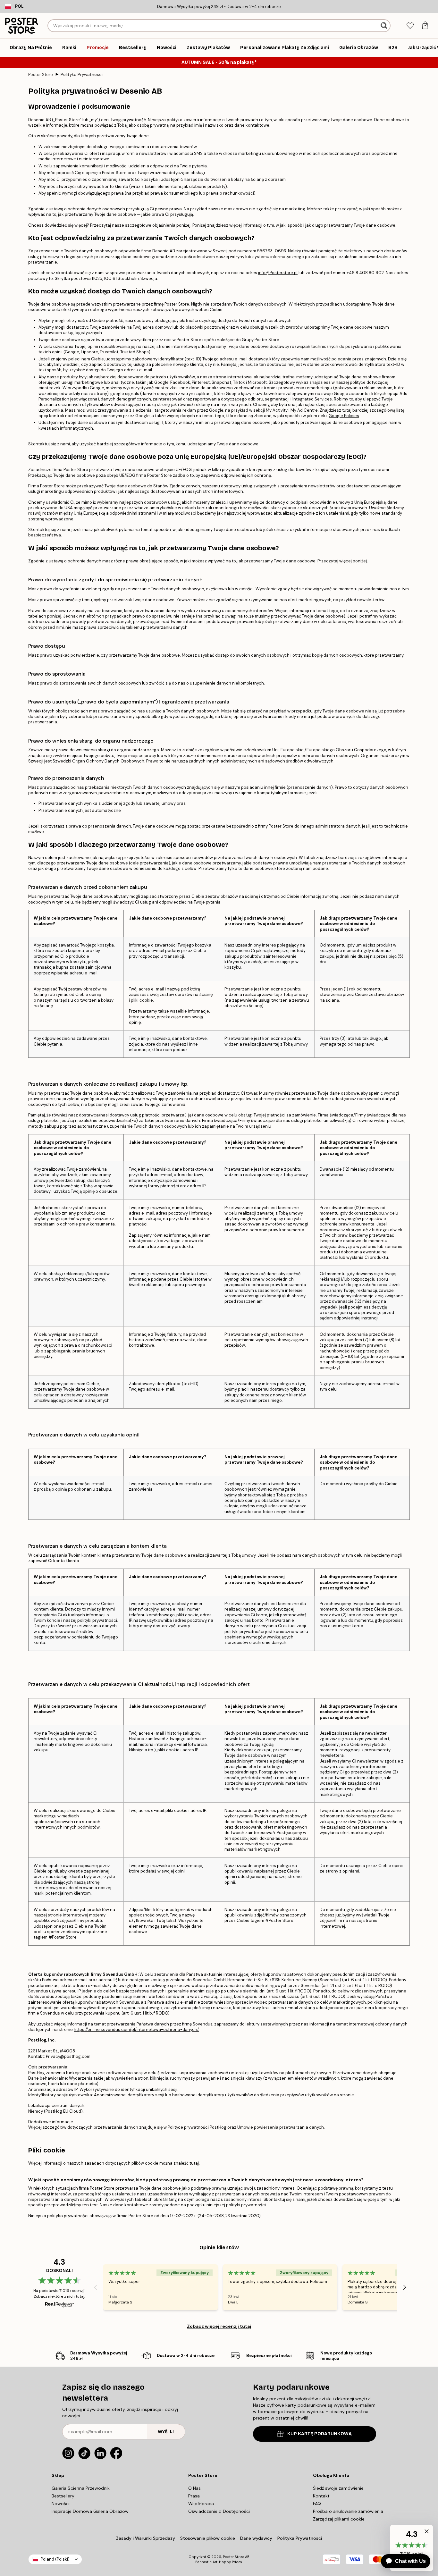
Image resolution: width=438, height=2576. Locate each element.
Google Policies (344, 416)
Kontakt (321, 2496)
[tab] (410, 26)
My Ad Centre (304, 410)
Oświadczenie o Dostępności (219, 2511)
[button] (425, 2533)
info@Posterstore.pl (278, 273)
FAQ (317, 2504)
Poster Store (41, 75)
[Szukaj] (385, 26)
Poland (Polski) (55, 2559)
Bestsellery (63, 2496)
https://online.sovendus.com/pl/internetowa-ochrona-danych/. (136, 2029)
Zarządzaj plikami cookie (339, 2519)
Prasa (194, 2496)
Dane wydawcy (256, 2538)
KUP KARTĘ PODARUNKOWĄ (320, 2434)
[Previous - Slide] (96, 2287)
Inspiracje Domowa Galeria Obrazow (90, 2511)
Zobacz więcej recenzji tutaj (219, 2326)
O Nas (194, 2488)
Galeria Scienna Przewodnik (81, 2488)
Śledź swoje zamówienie (338, 2488)
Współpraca (201, 2504)
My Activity (277, 410)
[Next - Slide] (405, 2287)
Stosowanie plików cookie (208, 2538)
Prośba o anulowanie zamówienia (348, 2511)
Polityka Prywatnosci (82, 75)
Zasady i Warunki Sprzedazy (146, 2538)
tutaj (194, 2163)
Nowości (61, 2504)
